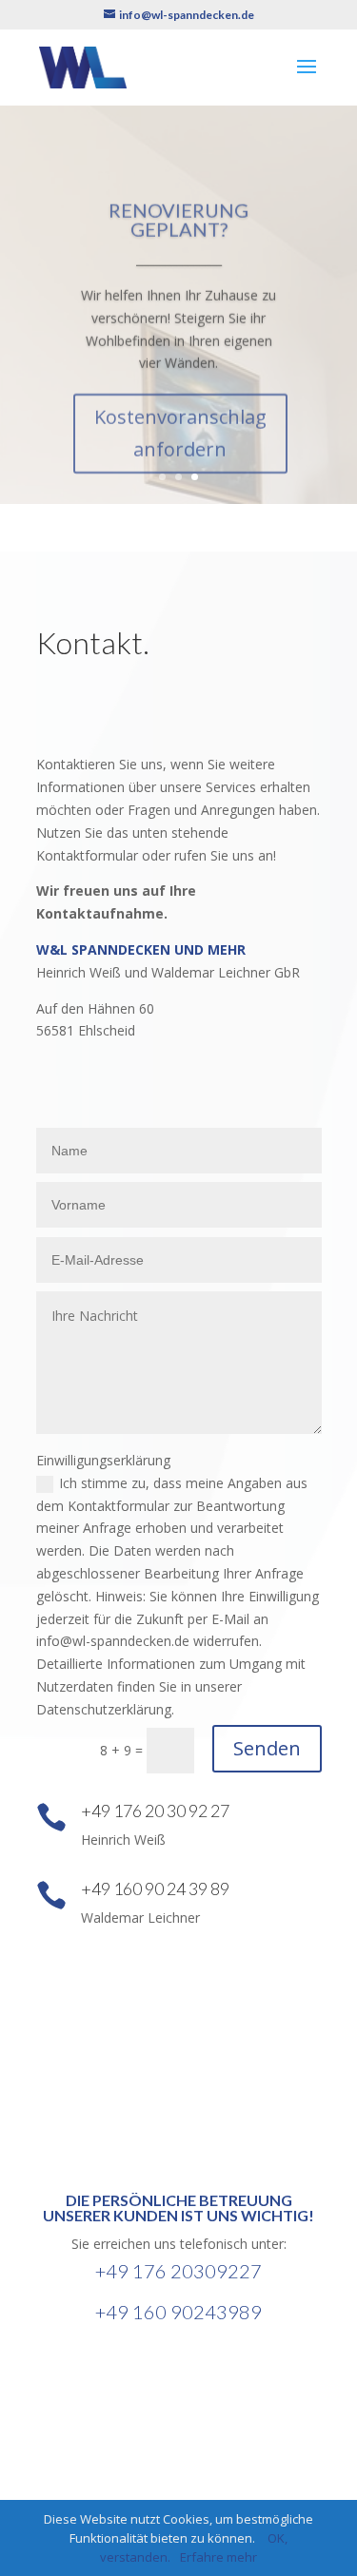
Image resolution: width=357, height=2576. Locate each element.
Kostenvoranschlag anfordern (180, 425)
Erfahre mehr (218, 2557)
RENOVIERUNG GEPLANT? (178, 211)
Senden (267, 1748)
